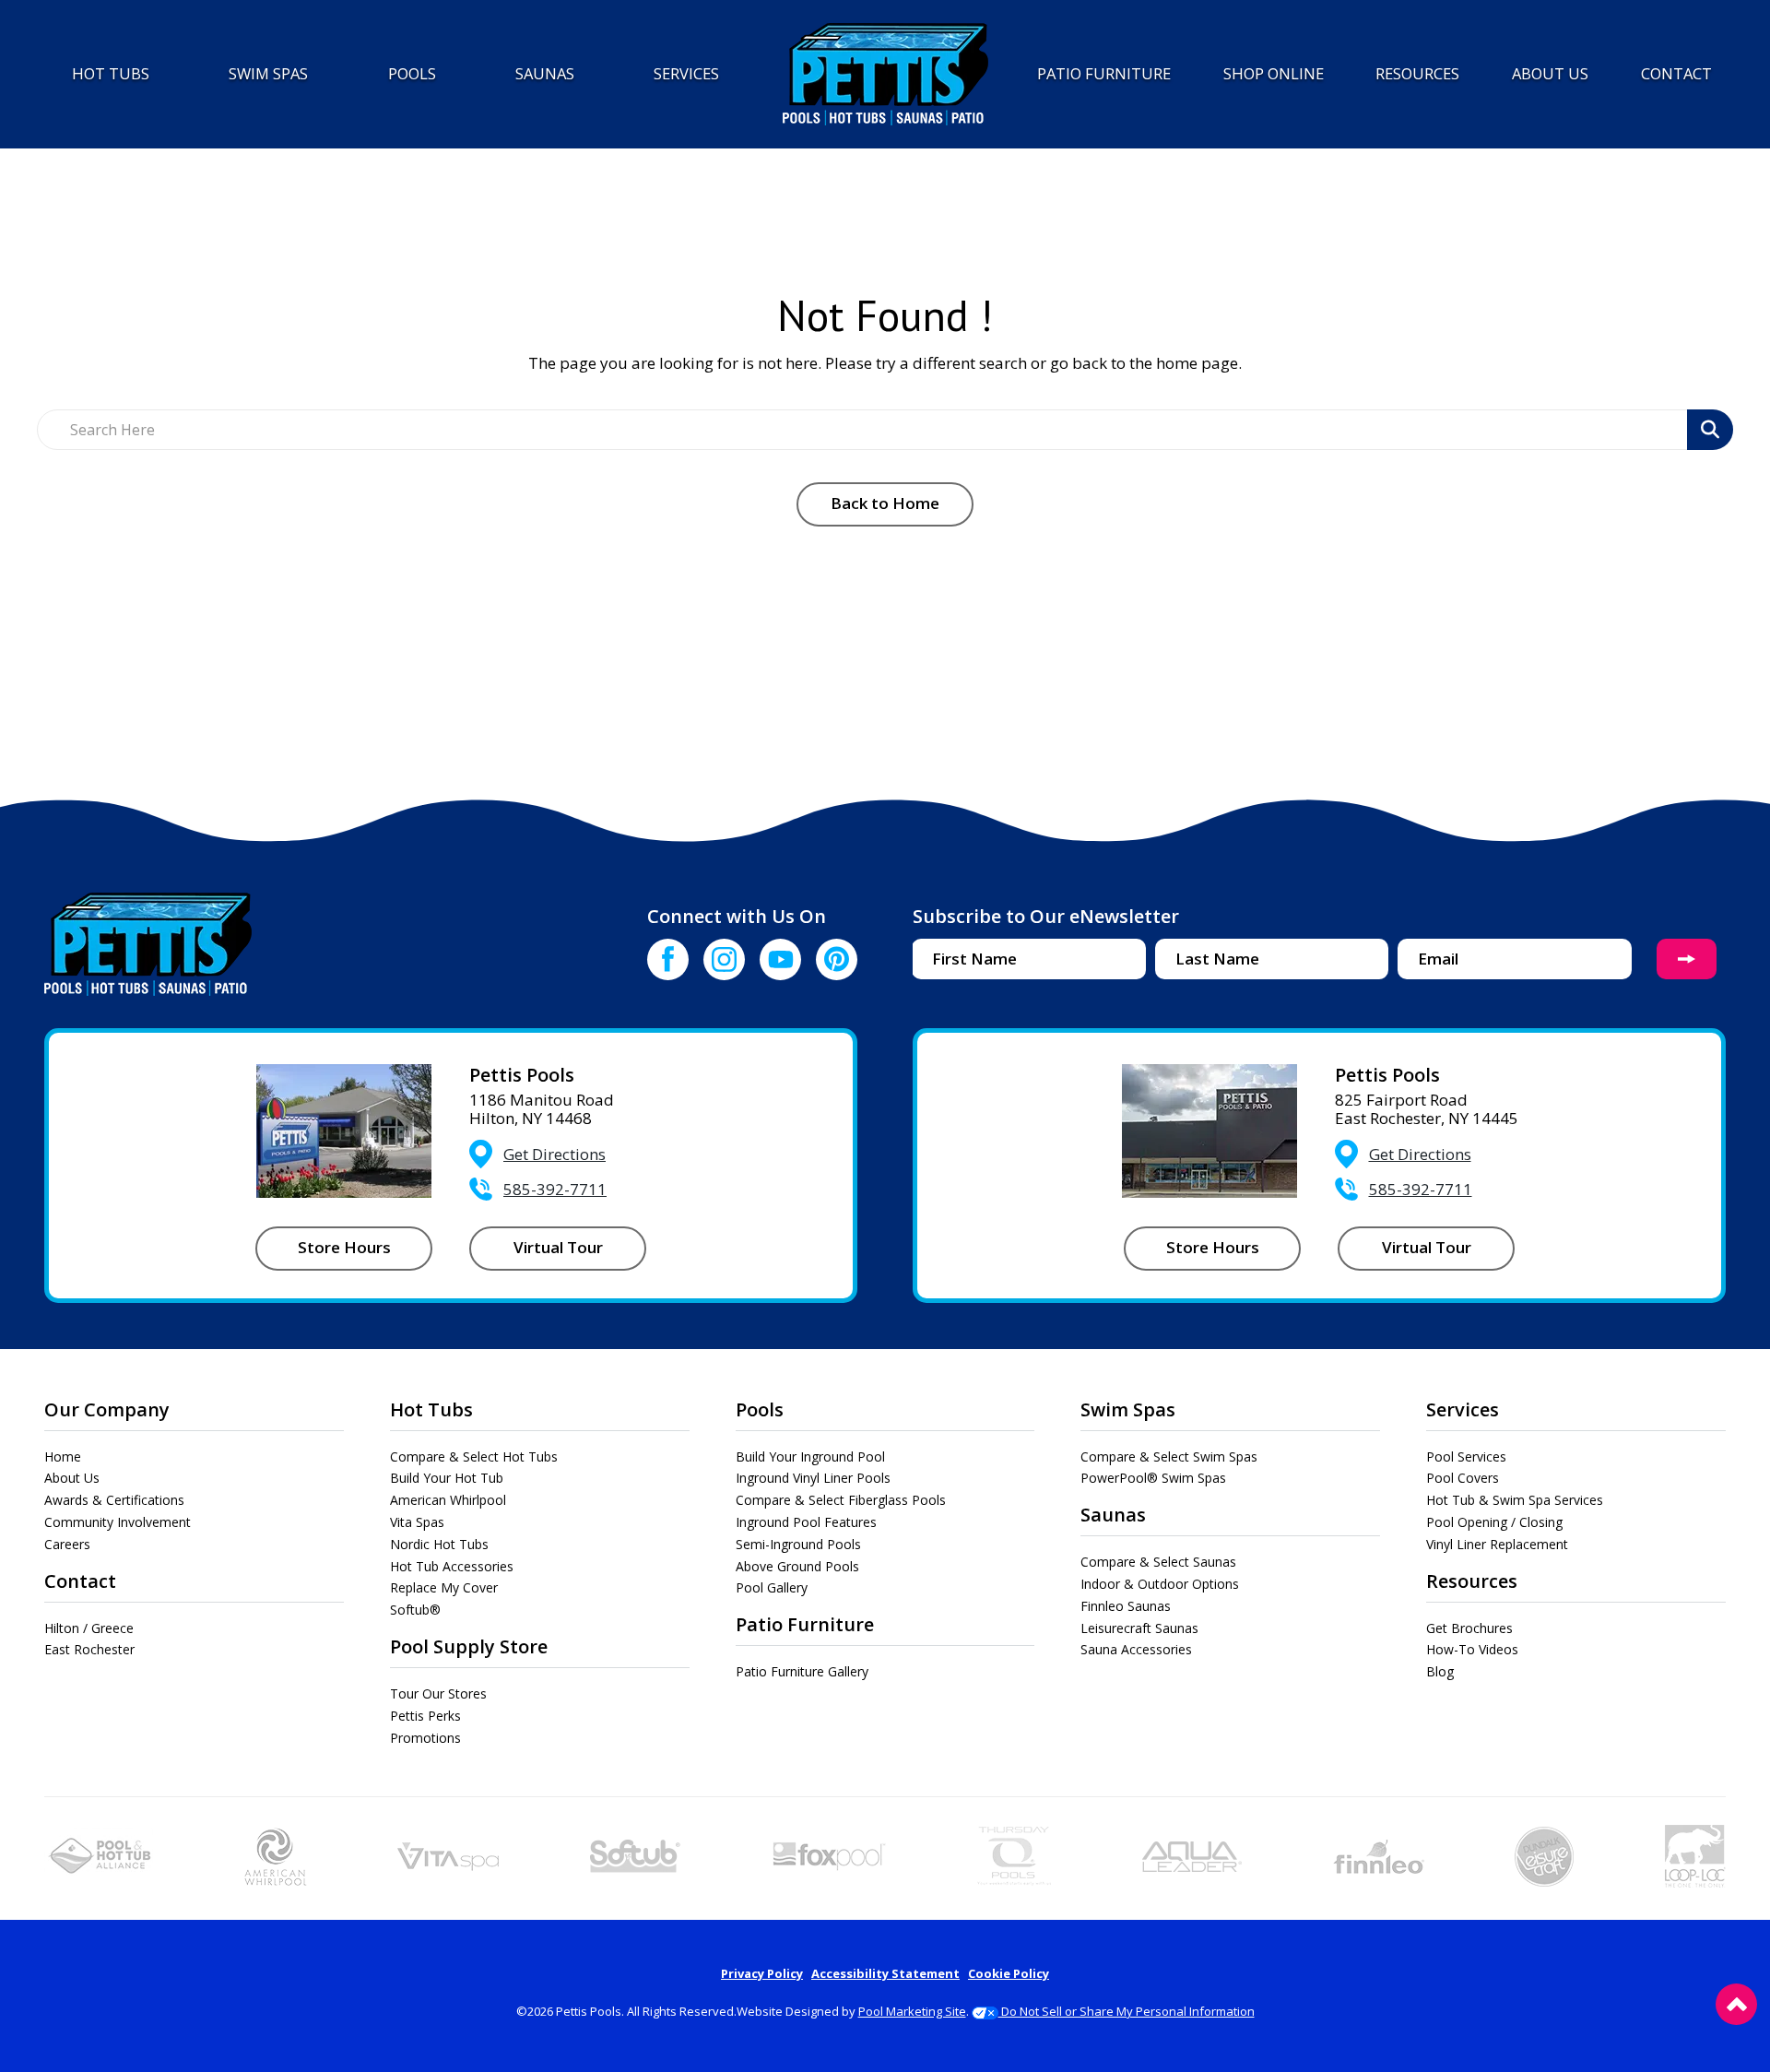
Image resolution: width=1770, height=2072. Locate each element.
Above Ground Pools (797, 1566)
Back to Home (885, 503)
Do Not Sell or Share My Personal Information (1127, 2011)
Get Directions (555, 1154)
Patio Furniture (805, 1624)
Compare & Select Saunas (1158, 1562)
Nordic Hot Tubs (439, 1544)
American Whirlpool (448, 1500)
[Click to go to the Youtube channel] (780, 959)
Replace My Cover (444, 1587)
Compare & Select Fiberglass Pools (841, 1500)
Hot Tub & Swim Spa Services (1515, 1500)
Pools (760, 1409)
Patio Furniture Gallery (802, 1671)
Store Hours (344, 1247)
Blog (1440, 1671)
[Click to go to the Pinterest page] (837, 959)
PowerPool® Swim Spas (1153, 1478)
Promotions (425, 1738)
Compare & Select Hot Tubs (474, 1456)
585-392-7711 (555, 1189)
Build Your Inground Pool (810, 1456)
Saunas (1113, 1515)
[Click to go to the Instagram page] (724, 959)
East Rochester (89, 1649)
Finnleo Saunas (1126, 1606)
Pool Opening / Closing (1494, 1522)
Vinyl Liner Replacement (1497, 1544)
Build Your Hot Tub (447, 1478)
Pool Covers (1463, 1478)
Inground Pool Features (806, 1522)
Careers (67, 1544)
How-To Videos (1472, 1649)
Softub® (415, 1610)
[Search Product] (1710, 430)
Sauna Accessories (1136, 1649)
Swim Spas (1128, 1409)
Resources (1472, 1581)
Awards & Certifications (114, 1500)
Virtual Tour (558, 1247)
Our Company (107, 1409)
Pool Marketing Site (912, 2011)
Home (63, 1456)
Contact (80, 1581)
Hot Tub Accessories (452, 1566)
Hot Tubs (431, 1409)
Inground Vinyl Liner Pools (813, 1478)
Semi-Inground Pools (798, 1544)
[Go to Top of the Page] (1736, 2004)
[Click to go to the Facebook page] (668, 959)
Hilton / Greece (89, 1628)
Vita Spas (417, 1522)
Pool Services (1466, 1456)
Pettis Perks (425, 1716)
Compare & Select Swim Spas (1169, 1456)
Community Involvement (118, 1522)
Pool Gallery (772, 1587)
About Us (72, 1478)
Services (1463, 1409)
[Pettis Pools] (885, 74)
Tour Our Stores (438, 1693)
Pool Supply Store (469, 1646)
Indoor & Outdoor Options (1160, 1584)
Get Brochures (1469, 1628)
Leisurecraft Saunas (1139, 1628)
